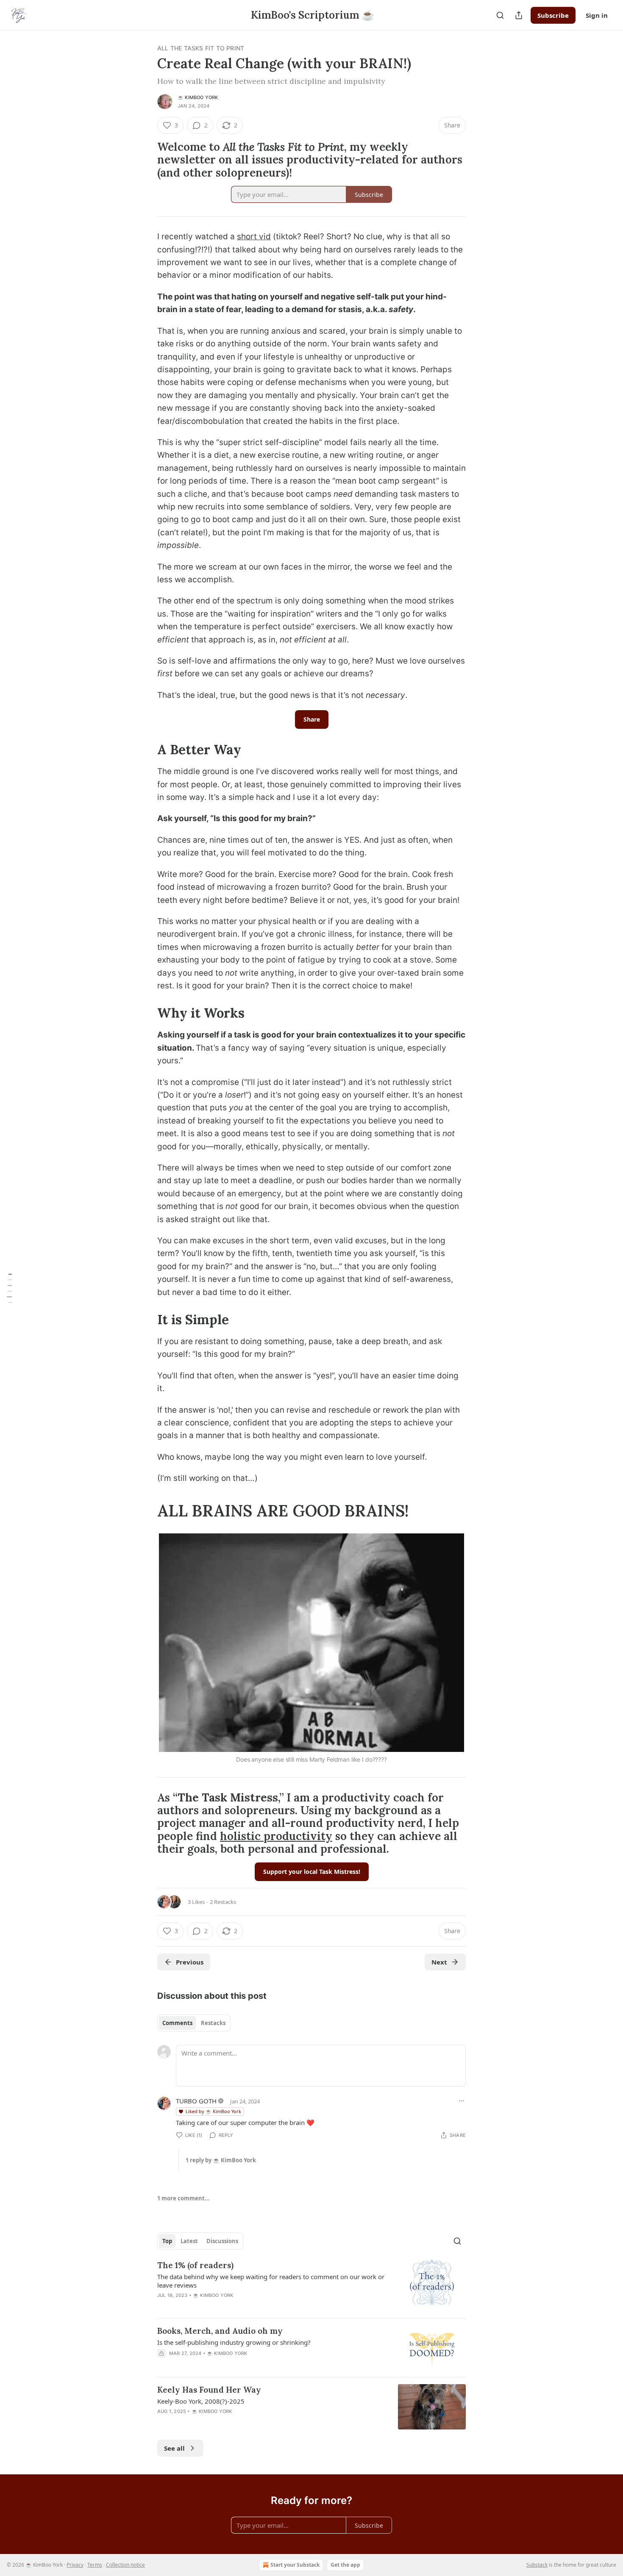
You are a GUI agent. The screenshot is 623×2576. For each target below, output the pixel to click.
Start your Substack (295, 2565)
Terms (95, 2565)
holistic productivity (276, 1836)
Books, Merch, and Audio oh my (220, 2331)
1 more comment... (184, 2198)
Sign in (597, 15)
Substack (537, 2565)
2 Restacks (223, 1902)
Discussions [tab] (222, 2241)
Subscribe (553, 15)
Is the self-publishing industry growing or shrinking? (234, 2342)
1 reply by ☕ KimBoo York (221, 2160)
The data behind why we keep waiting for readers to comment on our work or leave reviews (271, 2281)
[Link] (145, 160)
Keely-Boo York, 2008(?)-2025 (201, 2401)
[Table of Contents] (9, 1288)
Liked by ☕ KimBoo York (213, 2111)
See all (174, 2448)
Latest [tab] (189, 2241)
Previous (190, 1962)
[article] (311, 2285)
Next (439, 1962)
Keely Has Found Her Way (209, 2390)
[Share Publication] (519, 15)
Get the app (345, 2565)
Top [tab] (167, 2241)
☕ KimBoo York (198, 97)
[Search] (500, 15)
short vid (254, 237)
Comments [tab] (177, 2023)
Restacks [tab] (213, 2023)
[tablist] (194, 2023)
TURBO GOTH (196, 2101)
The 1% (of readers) (195, 2265)
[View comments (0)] (238, 2364)
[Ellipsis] (462, 2101)
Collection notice (125, 2565)
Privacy (75, 2565)
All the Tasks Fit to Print (201, 48)
